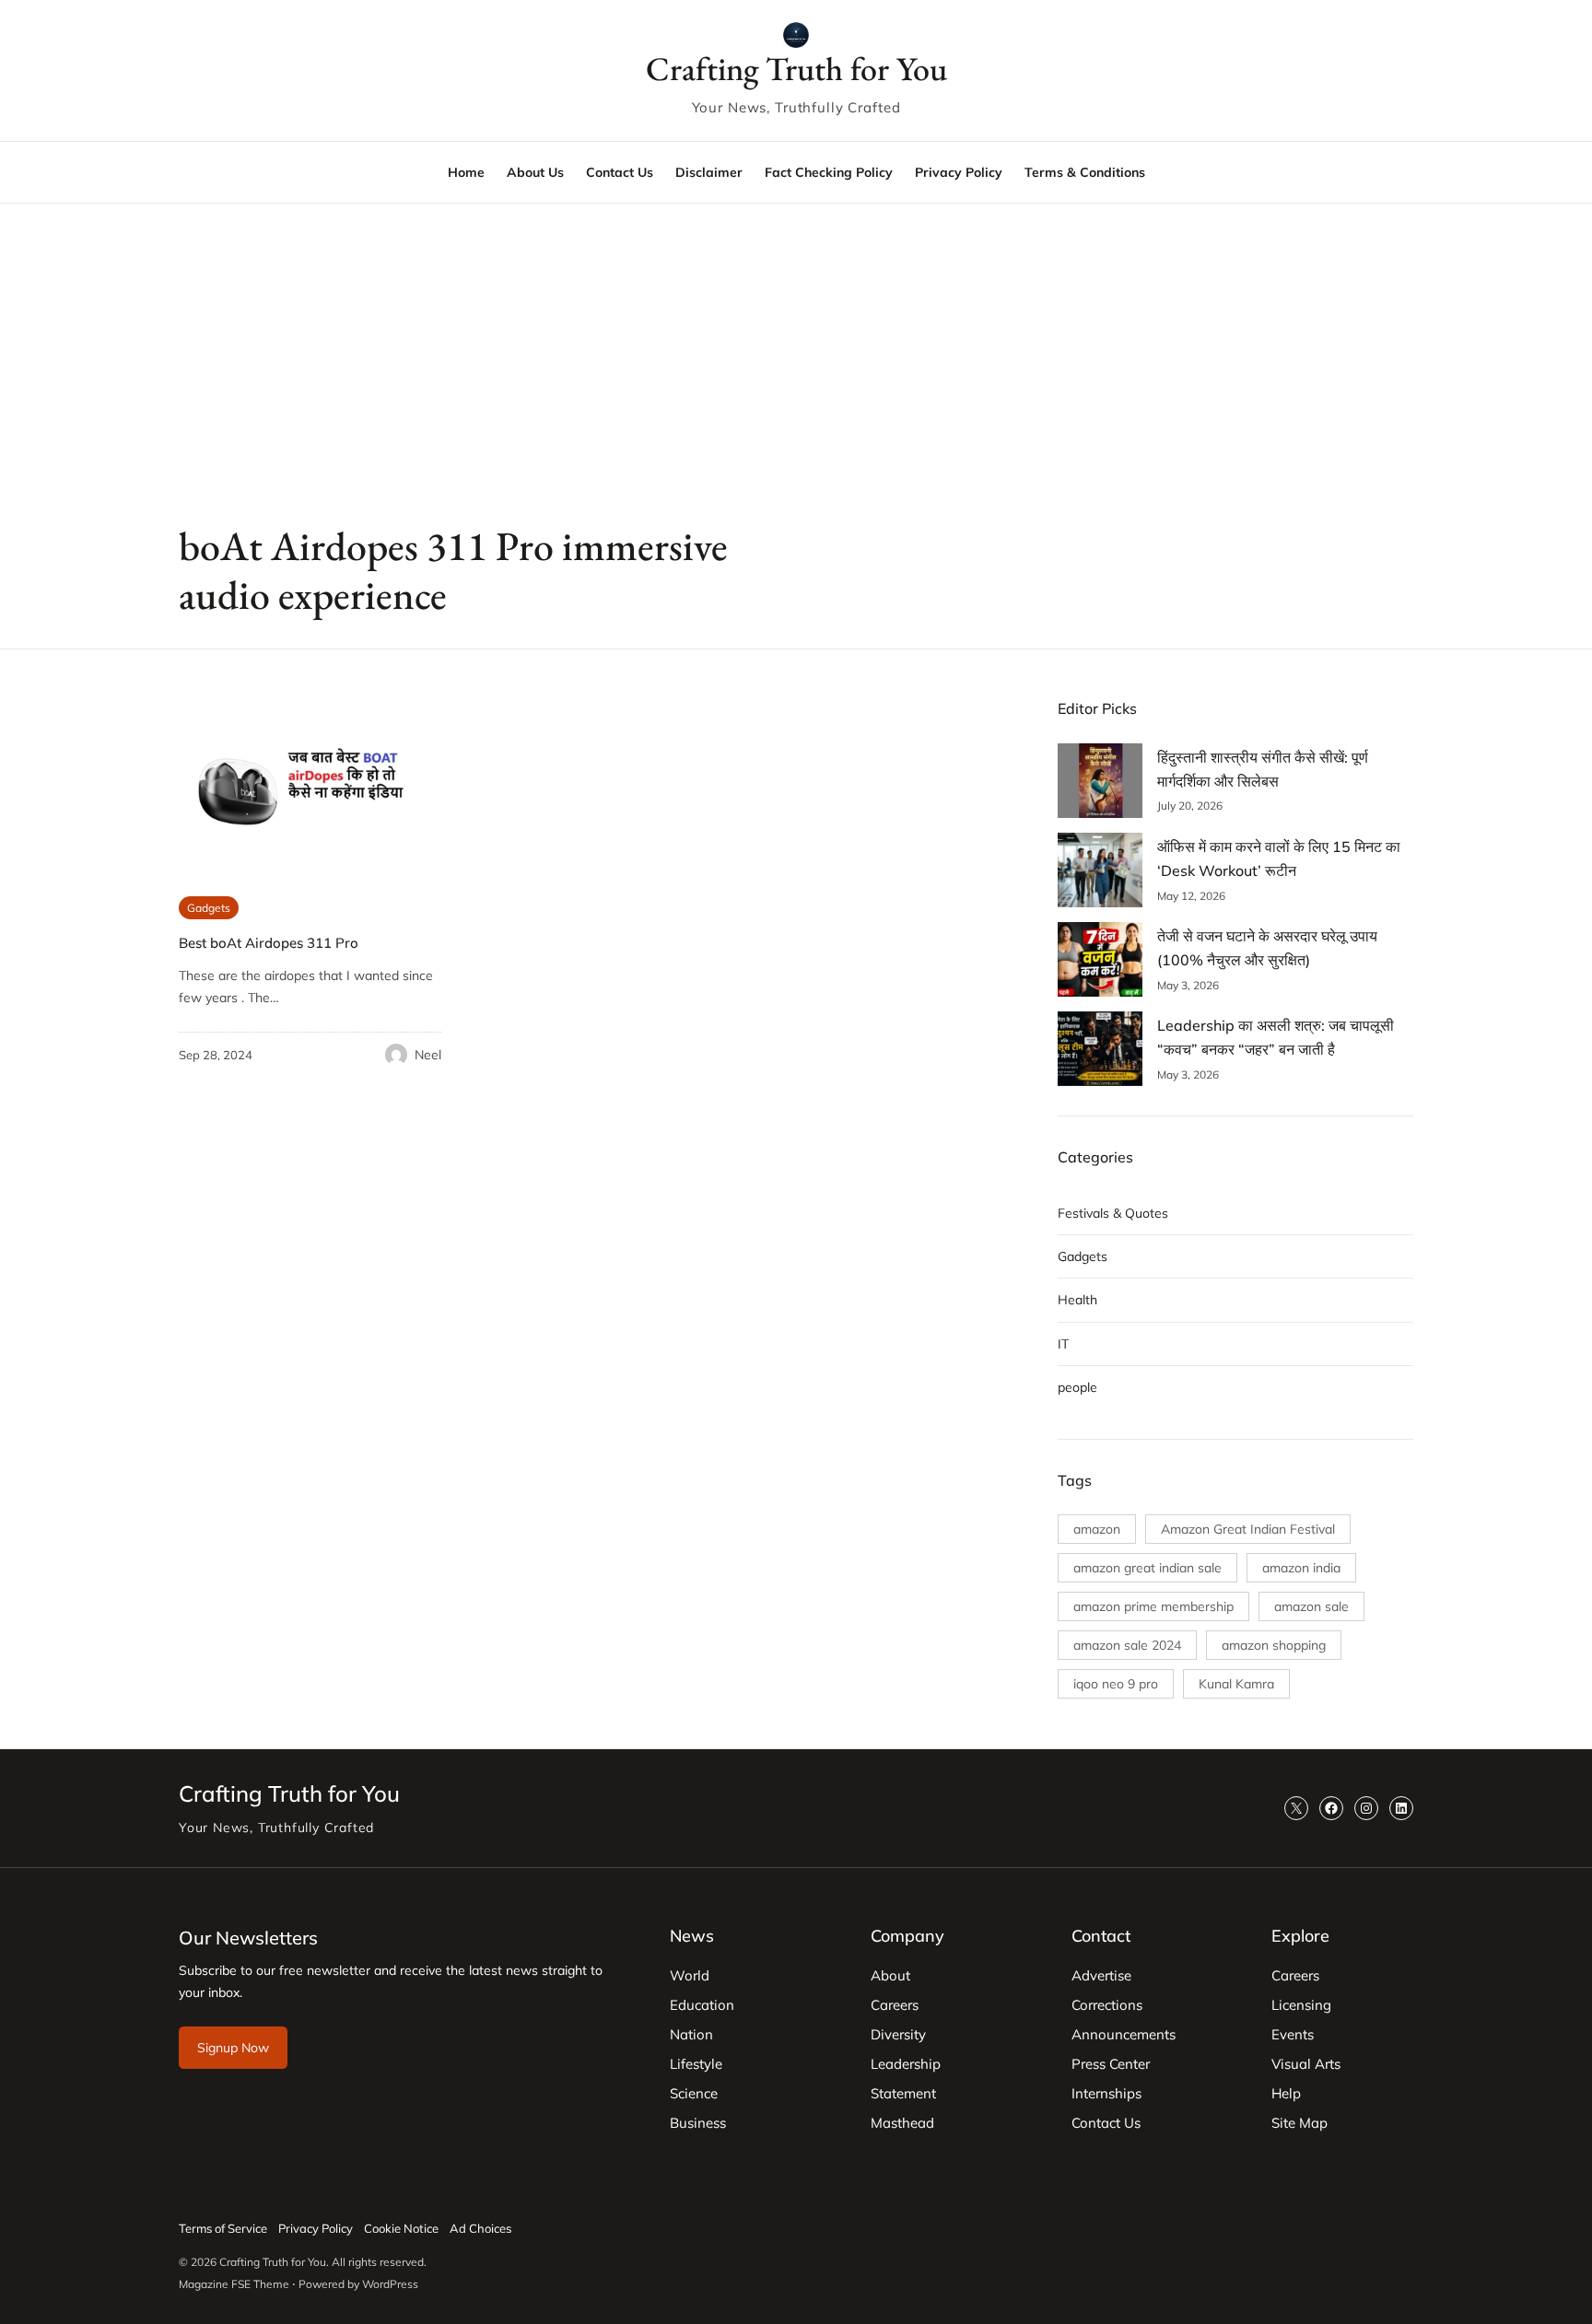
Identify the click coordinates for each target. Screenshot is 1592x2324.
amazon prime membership (1153, 1606)
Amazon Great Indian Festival (1248, 1529)
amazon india (1301, 1568)
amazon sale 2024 (1127, 1645)
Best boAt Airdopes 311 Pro (269, 943)
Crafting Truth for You (796, 69)
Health (1077, 1300)
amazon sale (1311, 1606)
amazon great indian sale (1147, 1568)
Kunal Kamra (1236, 1684)
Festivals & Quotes (1113, 1213)
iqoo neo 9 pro (1116, 1684)
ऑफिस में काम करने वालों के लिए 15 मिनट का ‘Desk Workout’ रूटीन (1279, 858)
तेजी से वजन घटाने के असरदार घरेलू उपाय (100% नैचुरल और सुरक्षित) (1267, 948)
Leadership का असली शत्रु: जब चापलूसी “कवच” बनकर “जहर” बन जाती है (1276, 1037)
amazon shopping (1274, 1645)
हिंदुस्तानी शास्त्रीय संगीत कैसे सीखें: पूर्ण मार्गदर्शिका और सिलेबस (1263, 769)
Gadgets (209, 908)
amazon (1097, 1529)
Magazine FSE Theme (234, 2284)
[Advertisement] (796, 355)
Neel (428, 1055)
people (1077, 1387)
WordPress (390, 2284)
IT (1063, 1344)
